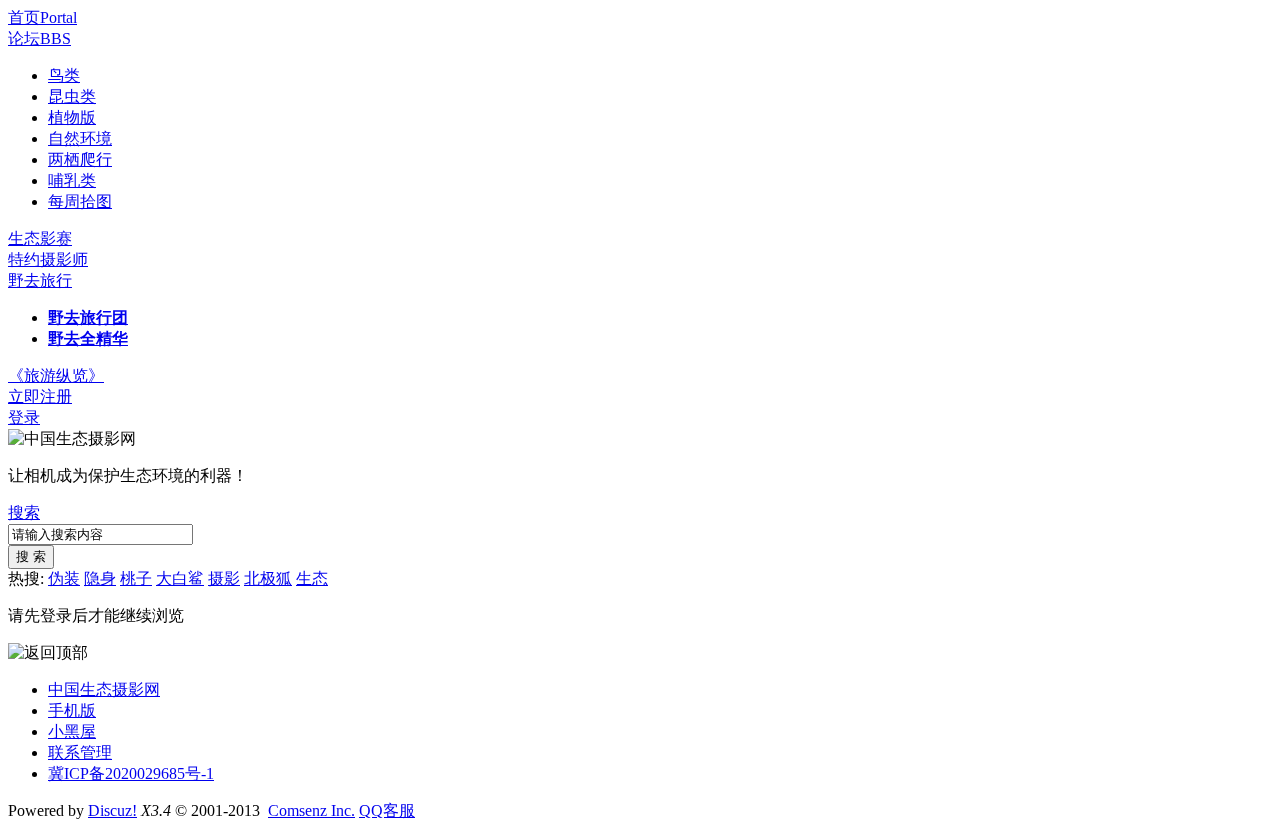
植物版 (72, 117)
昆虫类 (72, 96)
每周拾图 (80, 201)
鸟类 (64, 75)
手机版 (72, 710)
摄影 (224, 578)
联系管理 (80, 752)
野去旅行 (40, 280)
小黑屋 (72, 731)
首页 (42, 17)
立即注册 (40, 396)
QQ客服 (387, 810)
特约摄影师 (48, 259)
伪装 (64, 578)
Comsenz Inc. (311, 810)
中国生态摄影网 (104, 689)
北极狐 (268, 578)
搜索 (24, 512)
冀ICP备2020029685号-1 (131, 773)
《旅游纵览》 (56, 375)
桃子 (136, 578)
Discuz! (112, 810)
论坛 (39, 38)
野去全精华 (88, 338)
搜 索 (31, 556)
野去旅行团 (88, 317)
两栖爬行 (80, 159)
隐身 (100, 578)
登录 (24, 417)
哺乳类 (72, 180)
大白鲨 (180, 578)
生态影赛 (40, 238)
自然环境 (80, 138)
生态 (312, 578)
